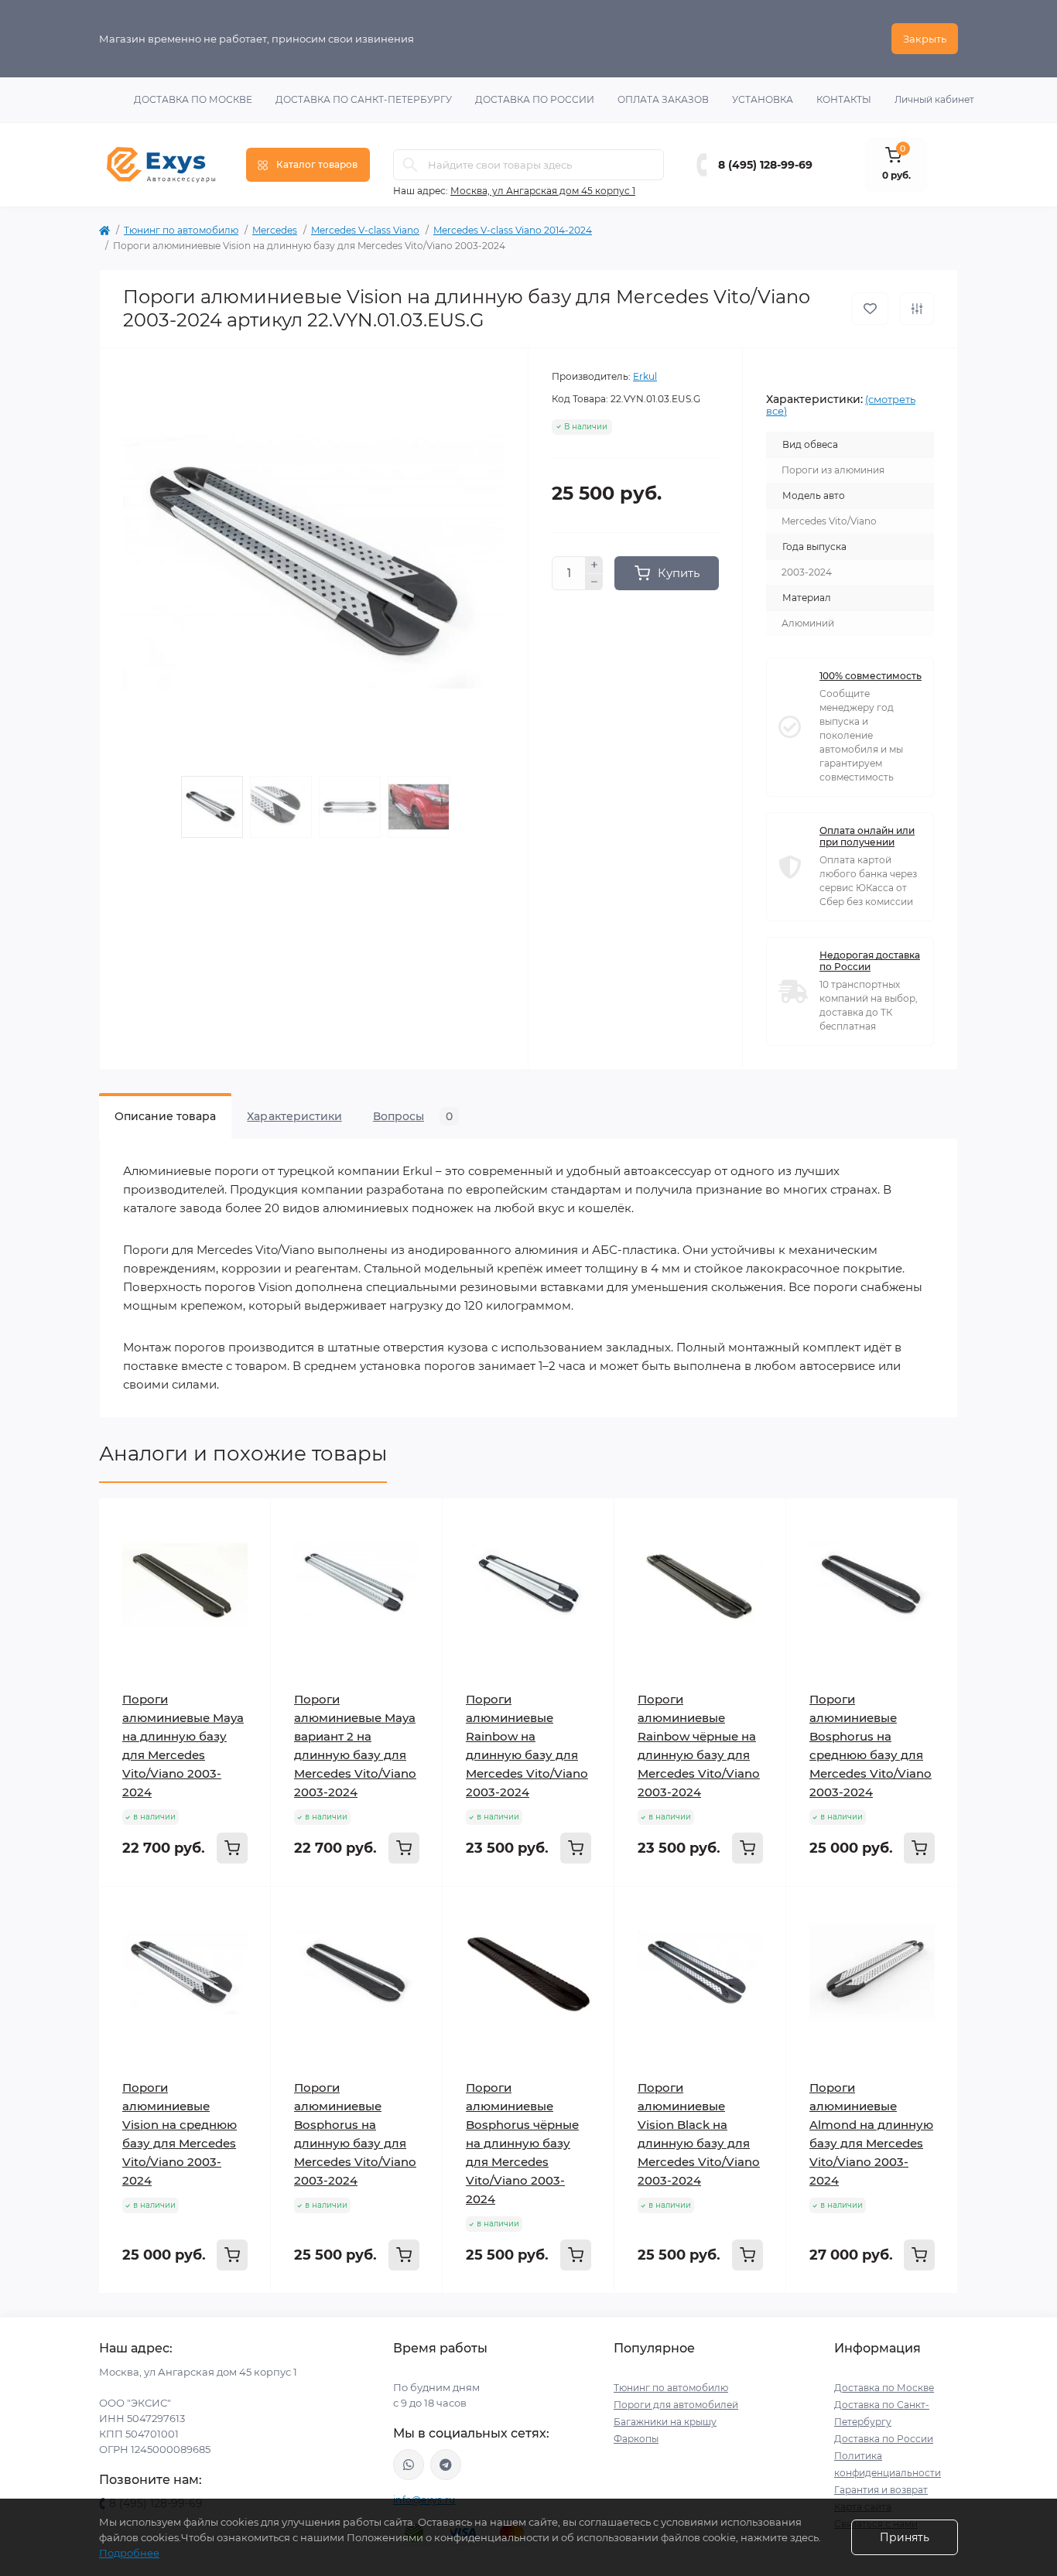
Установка (763, 99)
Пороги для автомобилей (676, 2405)
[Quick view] (248, 1522)
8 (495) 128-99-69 (765, 165)
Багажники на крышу (665, 2422)
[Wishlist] (248, 1551)
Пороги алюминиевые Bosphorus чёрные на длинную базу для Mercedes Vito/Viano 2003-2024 (522, 2143)
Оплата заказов (663, 99)
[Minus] (594, 583)
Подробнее (129, 2553)
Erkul (645, 376)
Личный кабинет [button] (934, 99)
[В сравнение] (917, 309)
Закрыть (925, 39)
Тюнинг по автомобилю (181, 230)
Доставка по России (535, 99)
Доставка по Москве (193, 99)
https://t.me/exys (446, 2465)
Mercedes (275, 230)
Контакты (844, 99)
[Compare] (248, 1580)
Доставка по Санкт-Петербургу (364, 99)
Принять (905, 2537)
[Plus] (594, 565)
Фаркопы (636, 2439)
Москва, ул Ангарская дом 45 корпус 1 (543, 191)
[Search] (410, 165)
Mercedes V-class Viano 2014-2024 (513, 230)
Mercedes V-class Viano (365, 230)
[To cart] (232, 1848)
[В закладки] (870, 309)
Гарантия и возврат (881, 2490)
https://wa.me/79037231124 (409, 2465)
